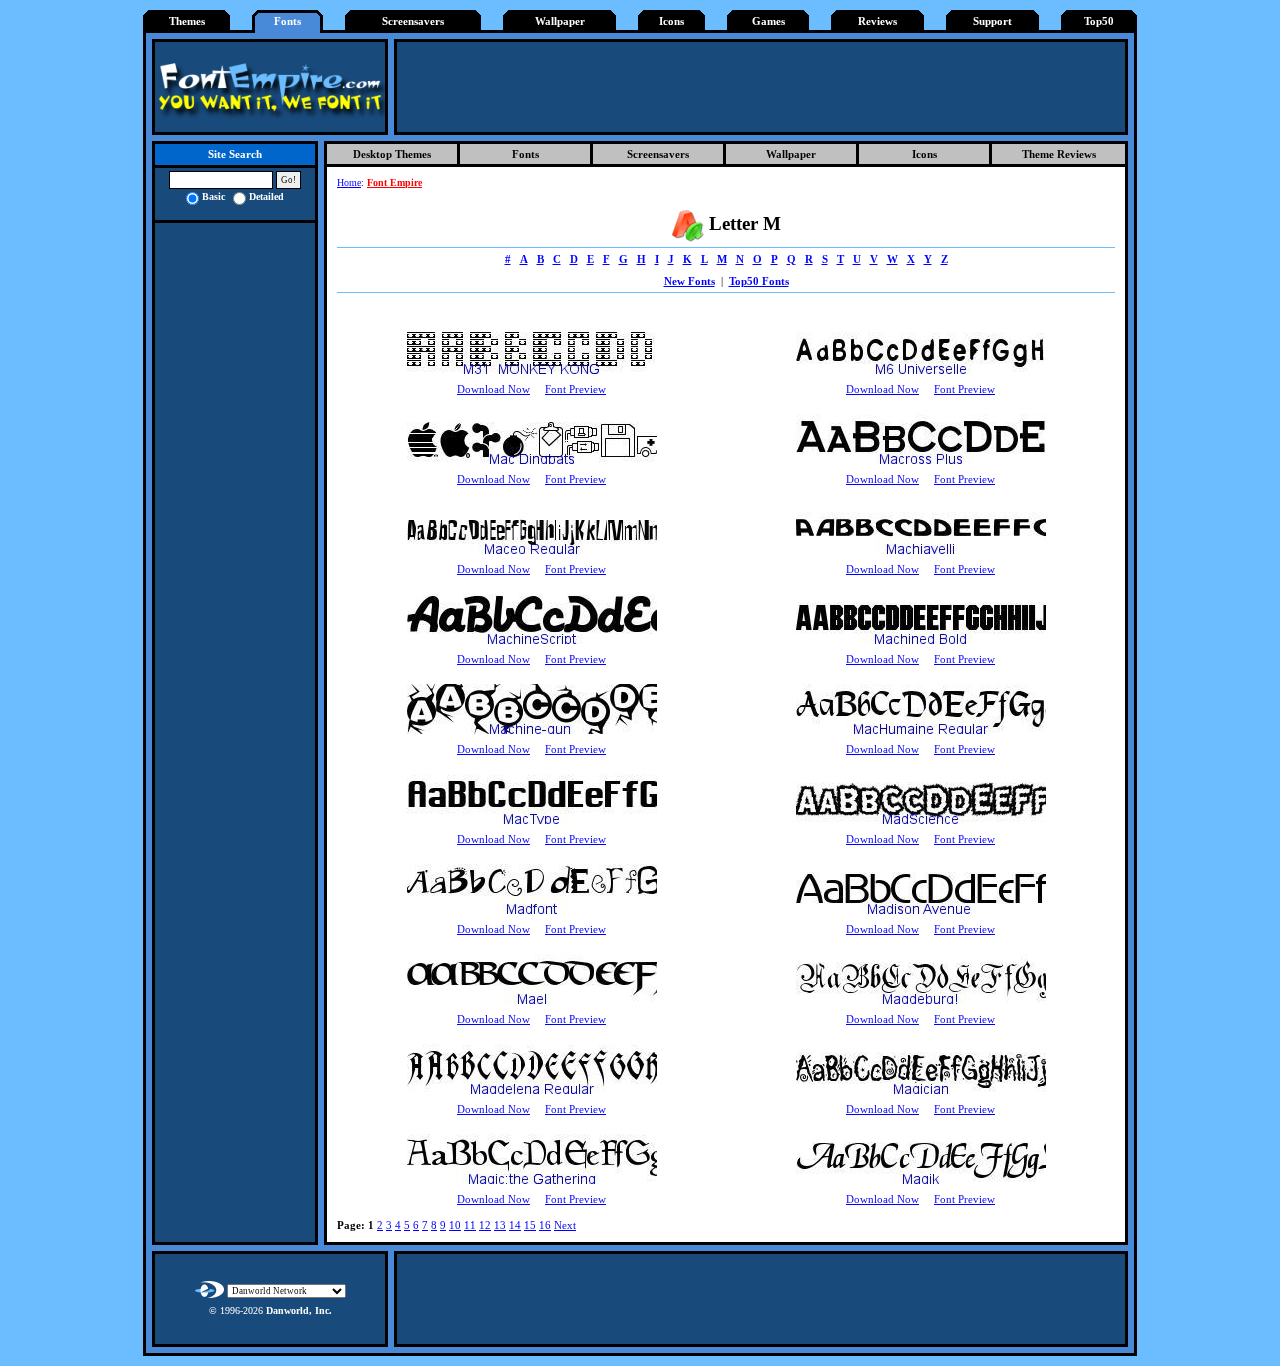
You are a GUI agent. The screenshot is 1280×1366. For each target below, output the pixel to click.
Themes (187, 21)
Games (768, 21)
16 (545, 1225)
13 (500, 1225)
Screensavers (413, 21)
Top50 (1099, 21)
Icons (671, 21)
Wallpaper (560, 21)
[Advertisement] (761, 87)
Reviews (877, 21)
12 (485, 1225)
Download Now (493, 389)
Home (349, 182)
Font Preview (575, 389)
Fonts (287, 21)
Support (992, 21)
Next (565, 1225)
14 (515, 1225)
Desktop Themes (392, 154)
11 (470, 1225)
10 (455, 1225)
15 (530, 1225)
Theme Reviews (1059, 154)
